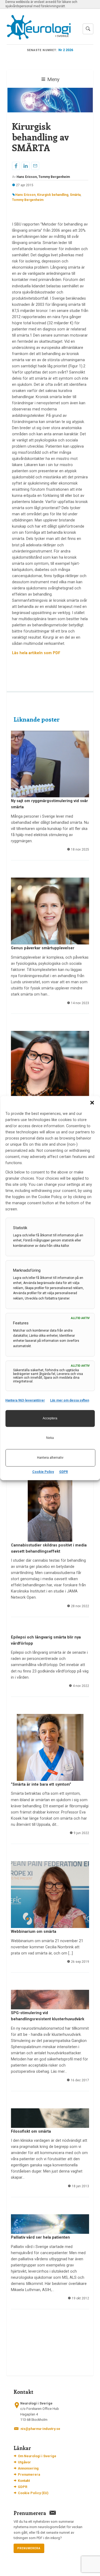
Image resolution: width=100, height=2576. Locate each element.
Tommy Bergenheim (28, 200)
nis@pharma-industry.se (40, 2429)
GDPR (64, 1472)
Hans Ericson (25, 195)
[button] (92, 1103)
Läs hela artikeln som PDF (36, 653)
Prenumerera (29, 2474)
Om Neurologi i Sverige (37, 2456)
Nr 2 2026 (66, 50)
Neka (50, 1438)
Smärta (75, 195)
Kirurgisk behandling (53, 195)
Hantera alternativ (50, 1458)
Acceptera (50, 1418)
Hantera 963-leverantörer (25, 1400)
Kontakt (24, 2481)
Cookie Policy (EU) (33, 2493)
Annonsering (28, 2468)
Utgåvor (24, 2462)
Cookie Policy (43, 1472)
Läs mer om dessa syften (70, 1400)
